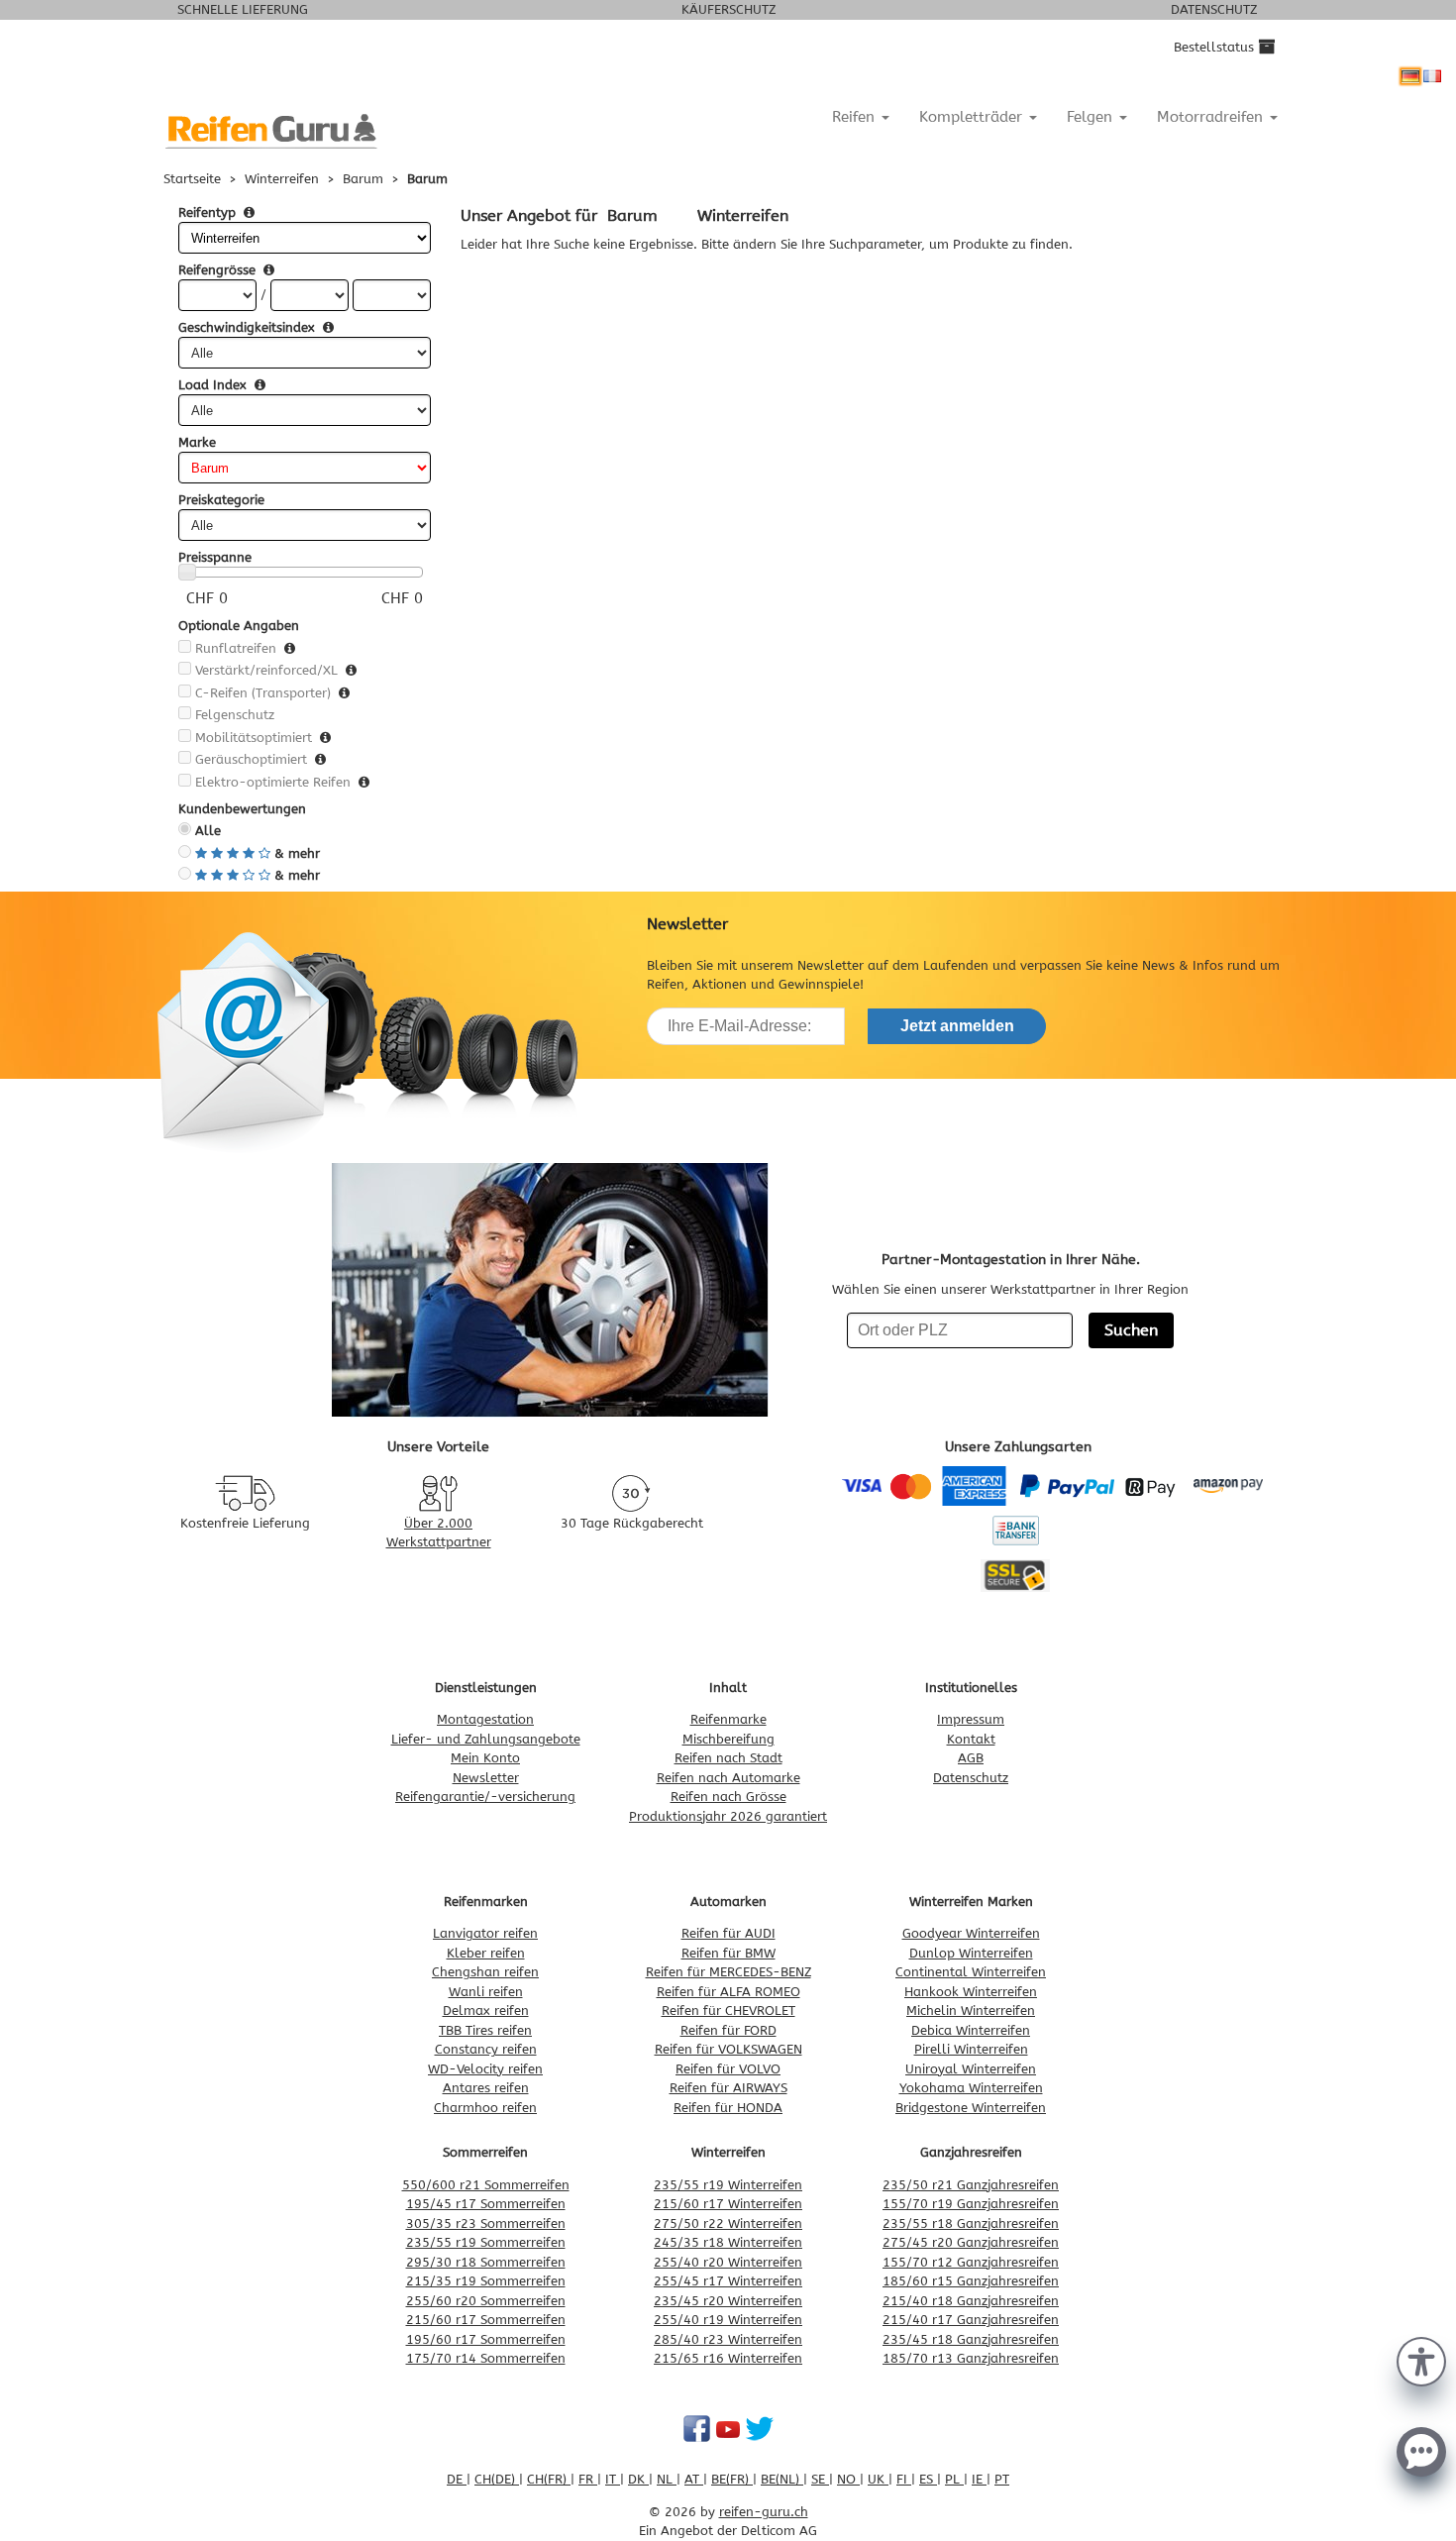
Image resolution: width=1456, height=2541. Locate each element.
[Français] (1432, 76)
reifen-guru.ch (764, 2512)
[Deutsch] (1410, 76)
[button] (1421, 2360)
